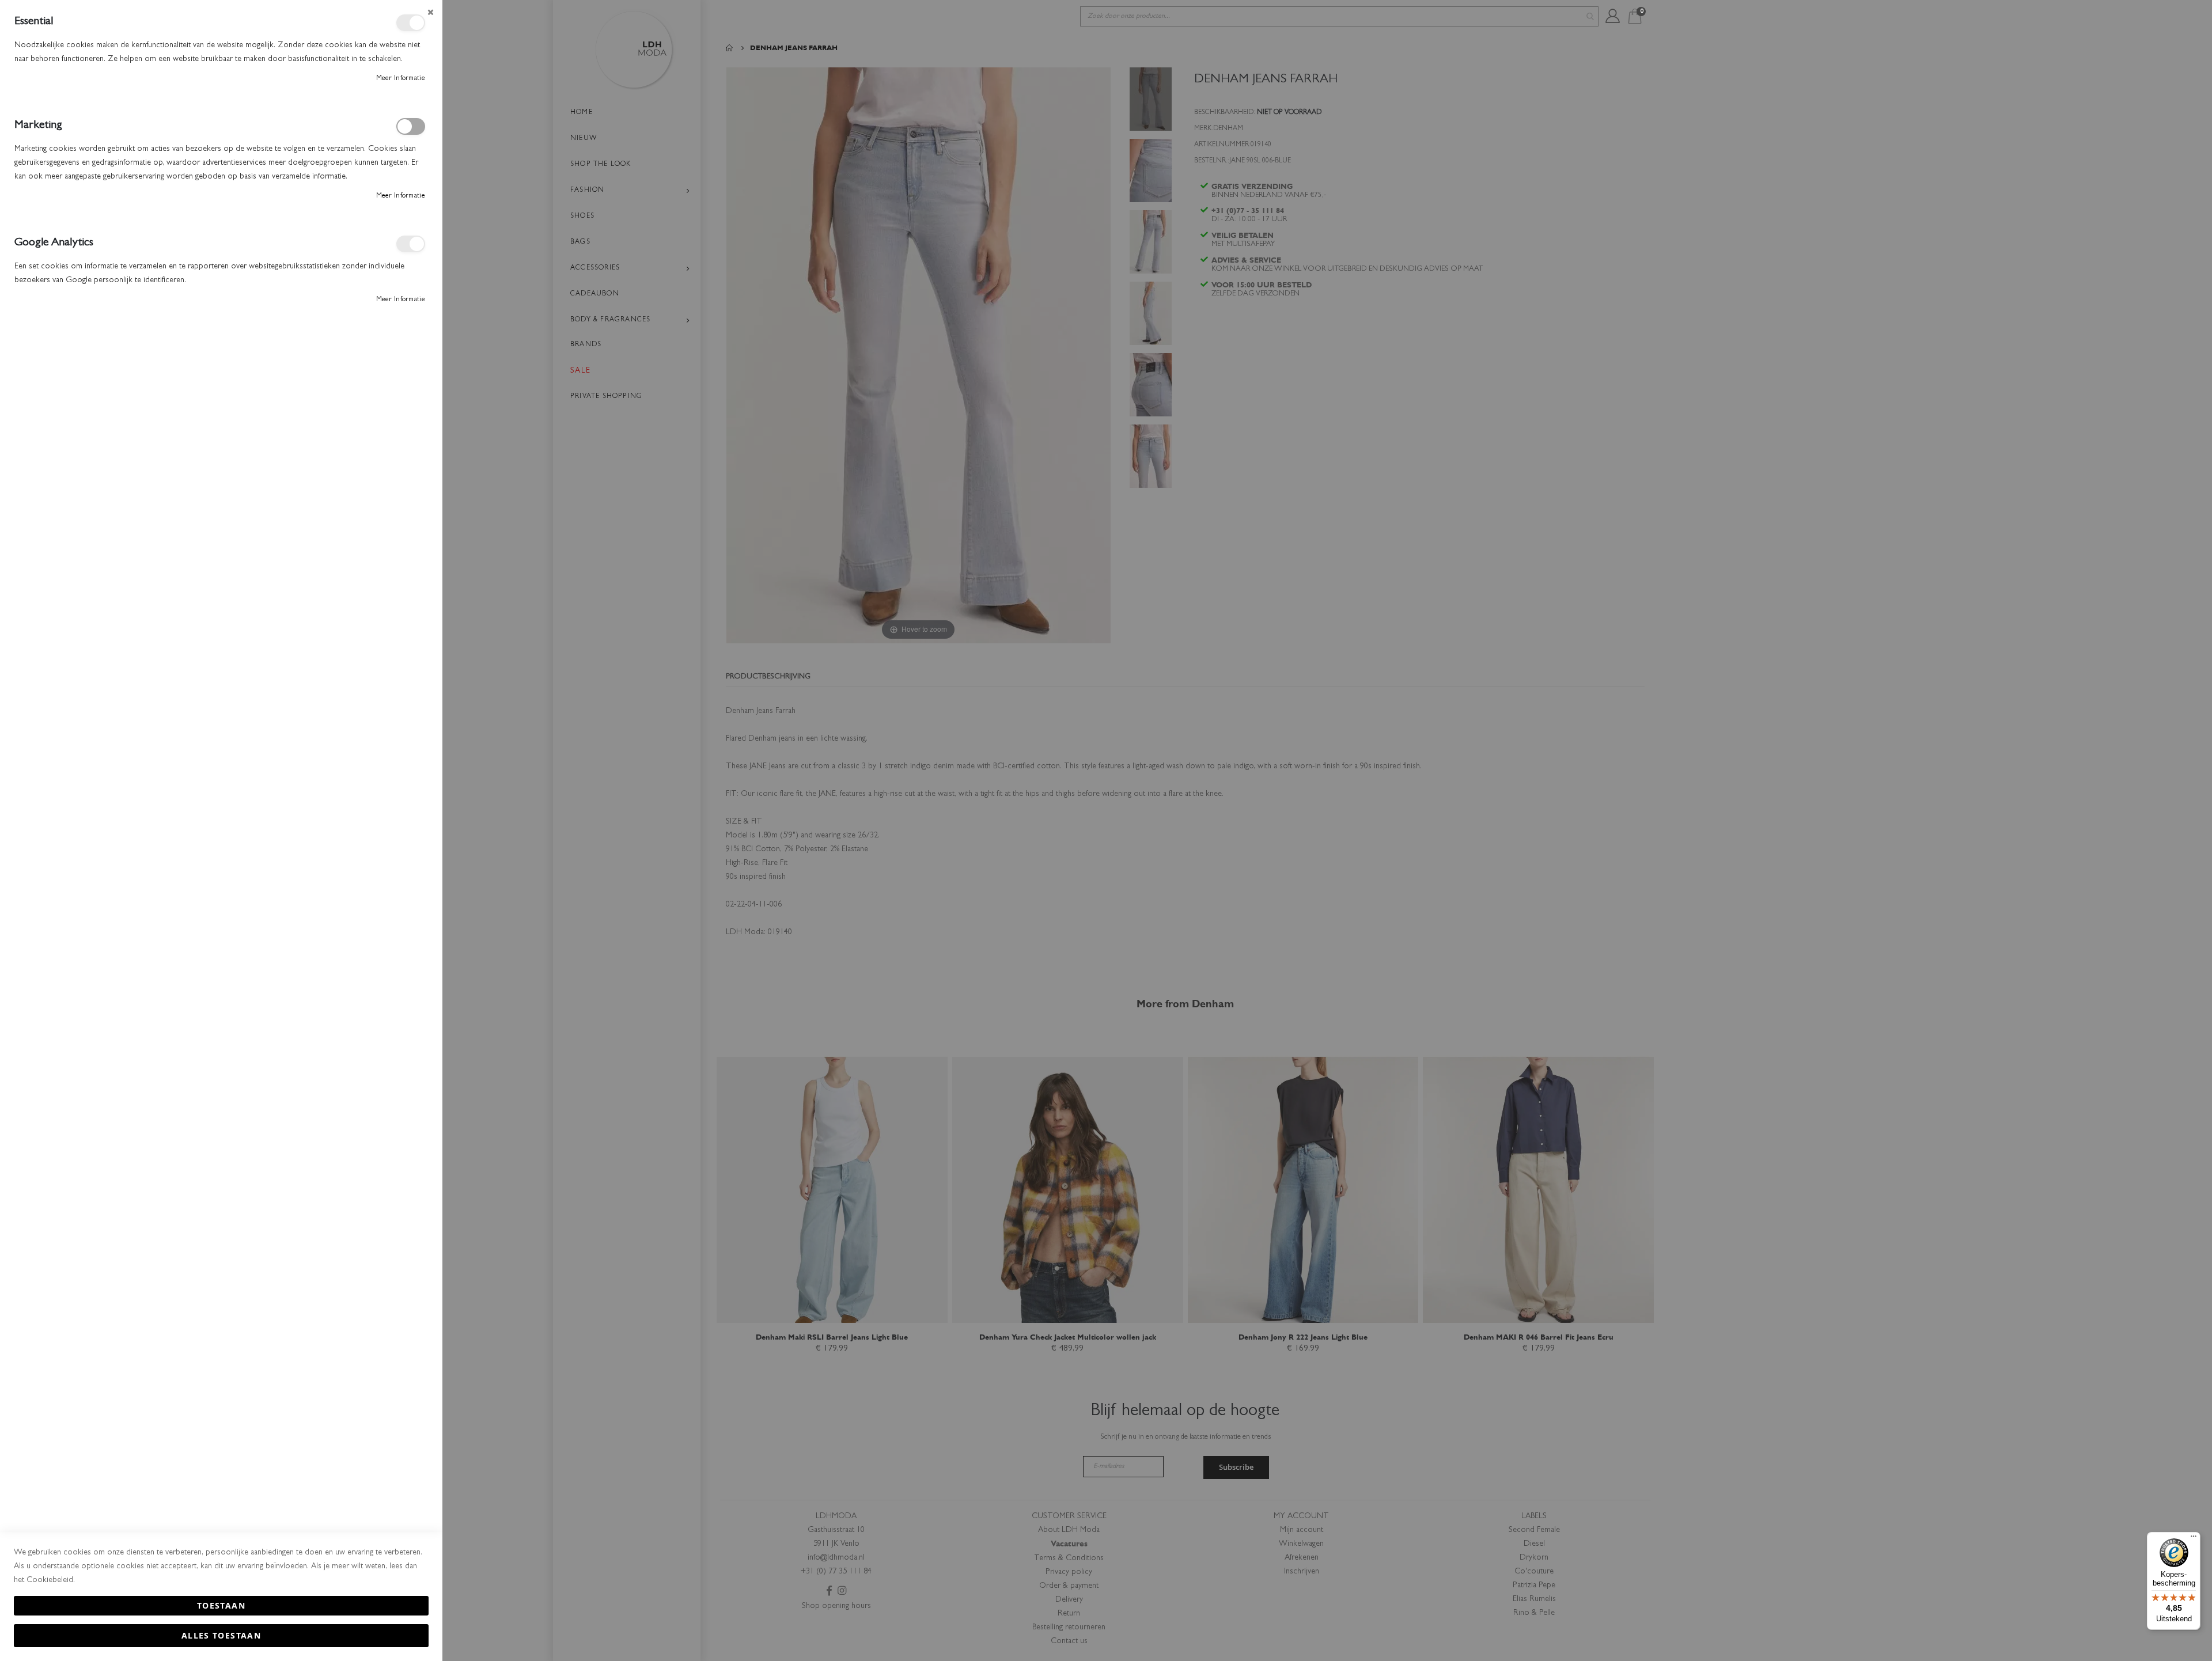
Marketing (411, 126)
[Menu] (2194, 1539)
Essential (411, 23)
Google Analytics (411, 244)
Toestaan (221, 1605)
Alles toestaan (221, 1635)
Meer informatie (401, 79)
